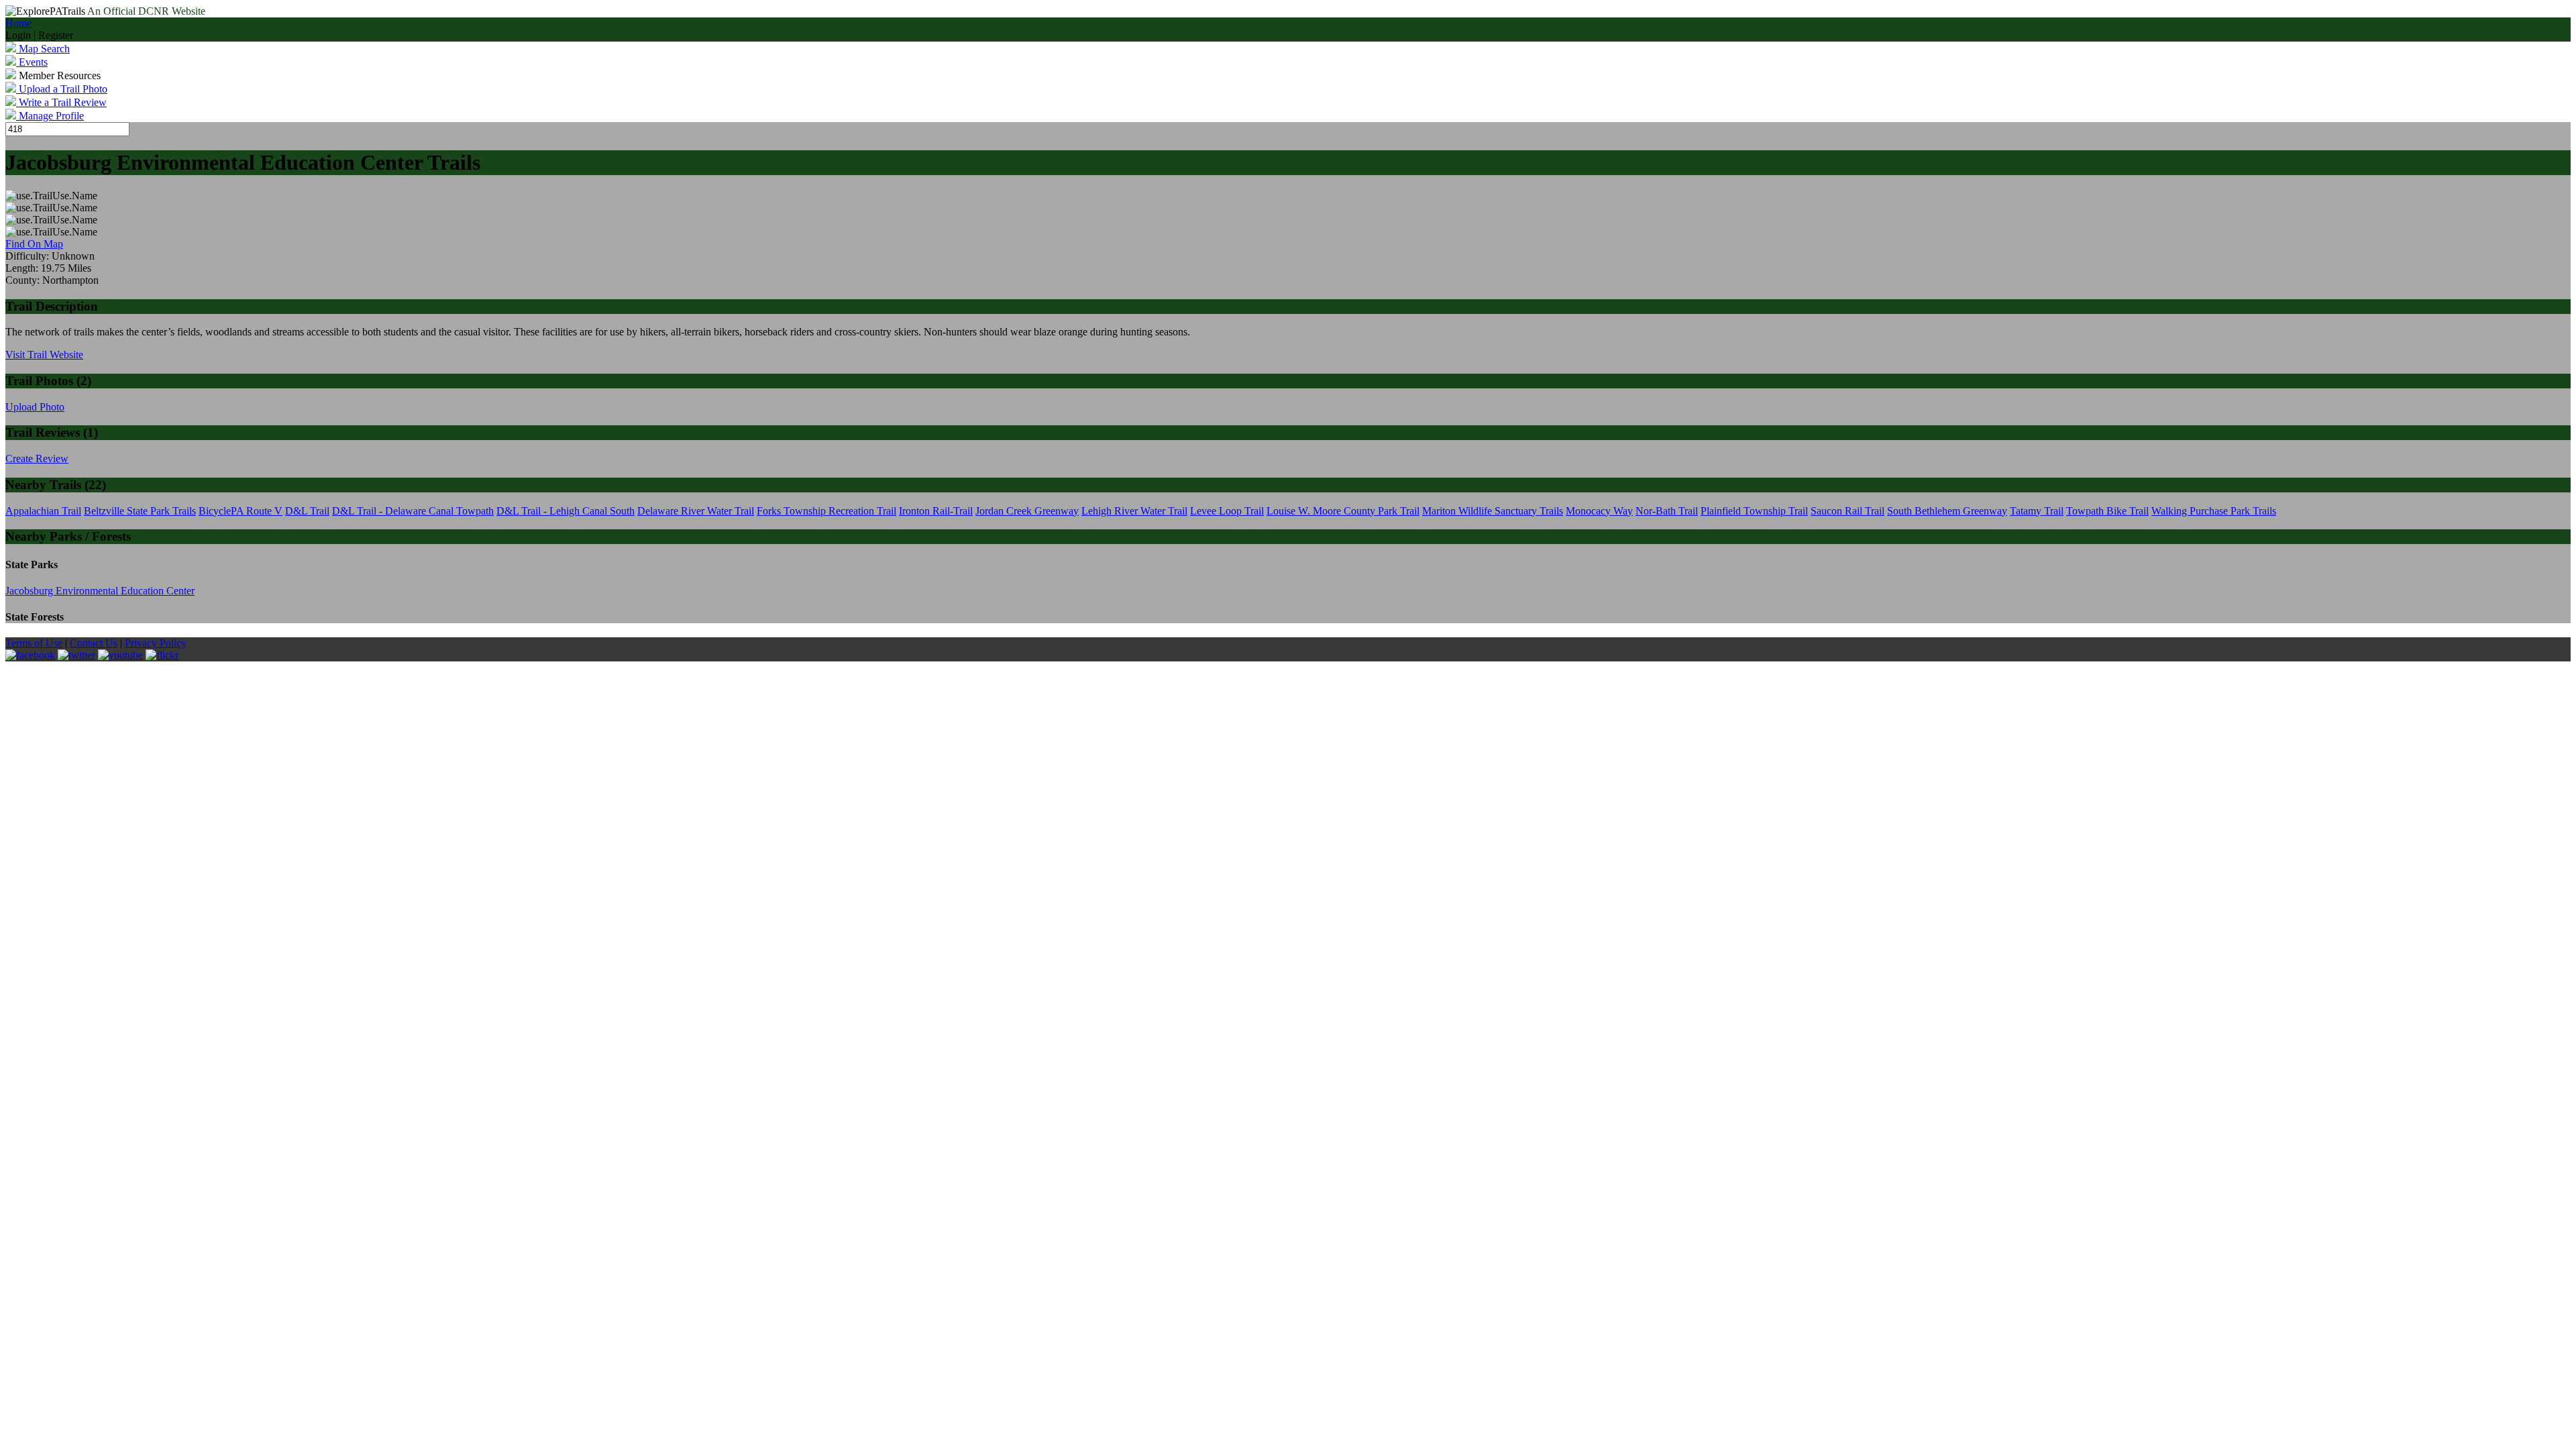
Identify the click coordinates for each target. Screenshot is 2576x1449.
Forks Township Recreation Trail (826, 511)
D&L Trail (307, 511)
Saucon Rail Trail (1847, 511)
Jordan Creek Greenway (1027, 511)
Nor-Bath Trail (1667, 511)
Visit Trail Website (44, 355)
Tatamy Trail (2037, 511)
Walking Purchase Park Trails (2214, 511)
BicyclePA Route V (240, 511)
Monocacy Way (1599, 511)
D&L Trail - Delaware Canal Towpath (413, 511)
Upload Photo (35, 407)
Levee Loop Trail (1227, 511)
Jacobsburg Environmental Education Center (100, 591)
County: (24, 280)
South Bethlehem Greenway (1947, 511)
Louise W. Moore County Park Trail (1343, 511)
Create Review (37, 459)
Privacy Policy (156, 643)
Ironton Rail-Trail (936, 511)
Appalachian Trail (43, 511)
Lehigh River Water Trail (1134, 511)
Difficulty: (29, 256)
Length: (23, 268)
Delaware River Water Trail (696, 511)
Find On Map (34, 244)
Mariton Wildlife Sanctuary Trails (1493, 511)
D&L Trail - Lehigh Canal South (566, 511)
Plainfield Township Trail (1754, 511)
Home (18, 23)
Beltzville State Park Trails (140, 511)
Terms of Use (34, 643)
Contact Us (94, 643)
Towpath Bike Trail (2107, 511)
